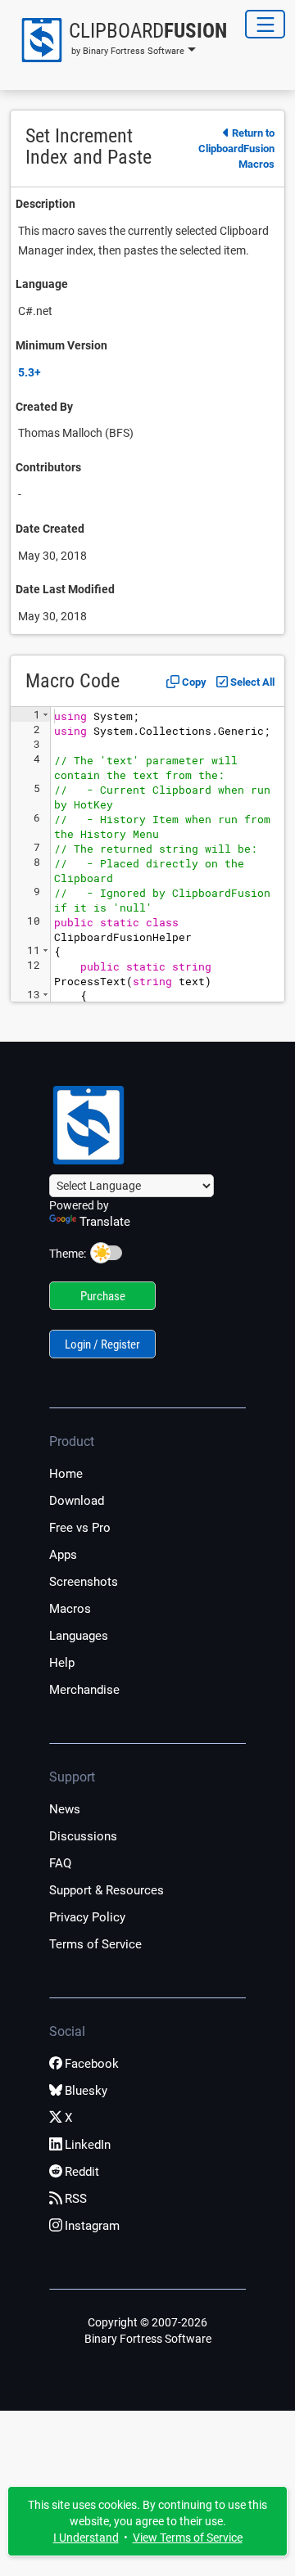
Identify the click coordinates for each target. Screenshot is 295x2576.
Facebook (92, 2064)
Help (62, 1663)
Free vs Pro (80, 1528)
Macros (70, 1609)
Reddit (82, 2172)
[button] (118, 40)
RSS (76, 2199)
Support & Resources (107, 1890)
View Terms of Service (188, 2538)
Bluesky (86, 2091)
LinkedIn (88, 2145)
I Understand (86, 2538)
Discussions (83, 1836)
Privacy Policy (87, 1917)
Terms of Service (95, 1944)
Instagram (92, 2226)
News (65, 1809)
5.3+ (29, 372)
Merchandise (84, 1690)
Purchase (103, 1296)
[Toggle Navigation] (265, 24)
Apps (63, 1555)
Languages (79, 1636)
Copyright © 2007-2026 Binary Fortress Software (148, 2331)
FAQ (60, 1863)
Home (66, 1474)
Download (77, 1501)
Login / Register (102, 1344)
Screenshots (84, 1582)
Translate (105, 1222)
